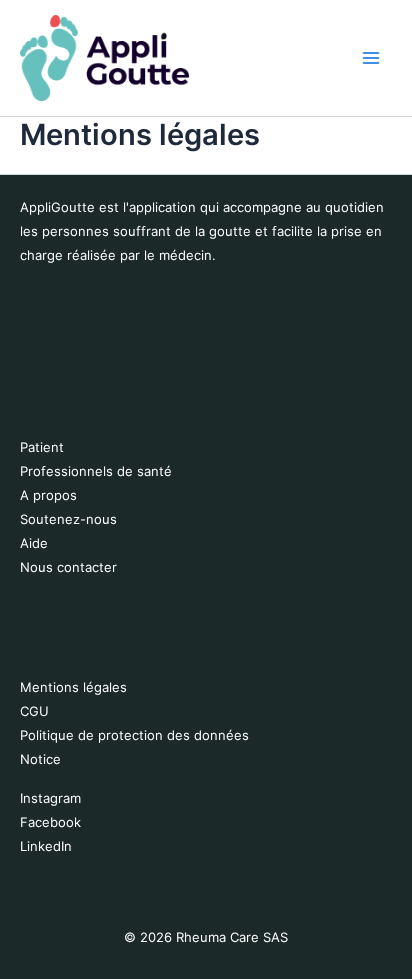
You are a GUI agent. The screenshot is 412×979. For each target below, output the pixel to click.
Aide (34, 543)
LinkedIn (46, 846)
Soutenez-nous (68, 519)
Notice (40, 759)
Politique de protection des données (134, 735)
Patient (42, 447)
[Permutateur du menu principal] (371, 58)
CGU (34, 711)
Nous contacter (68, 567)
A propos (48, 495)
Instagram (50, 798)
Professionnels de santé (96, 471)
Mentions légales (73, 687)
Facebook (50, 822)
